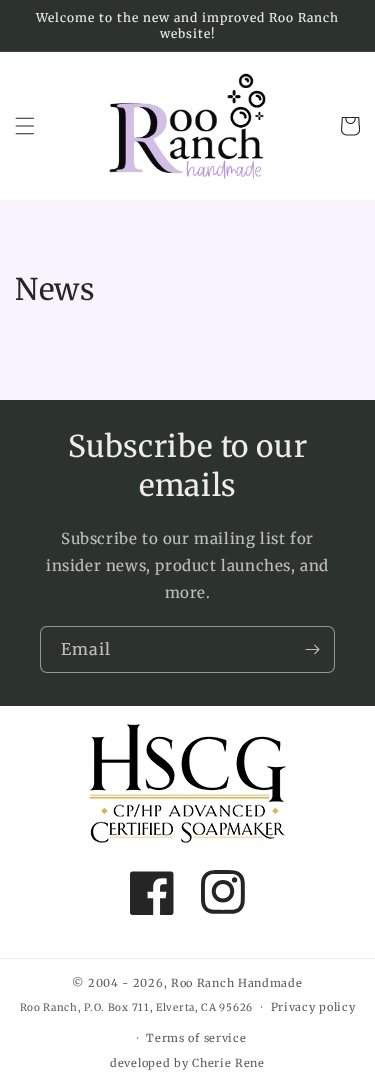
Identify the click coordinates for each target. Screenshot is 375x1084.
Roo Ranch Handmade (237, 983)
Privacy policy (313, 1007)
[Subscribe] (312, 649)
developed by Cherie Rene (187, 1063)
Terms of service (196, 1038)
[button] (25, 126)
